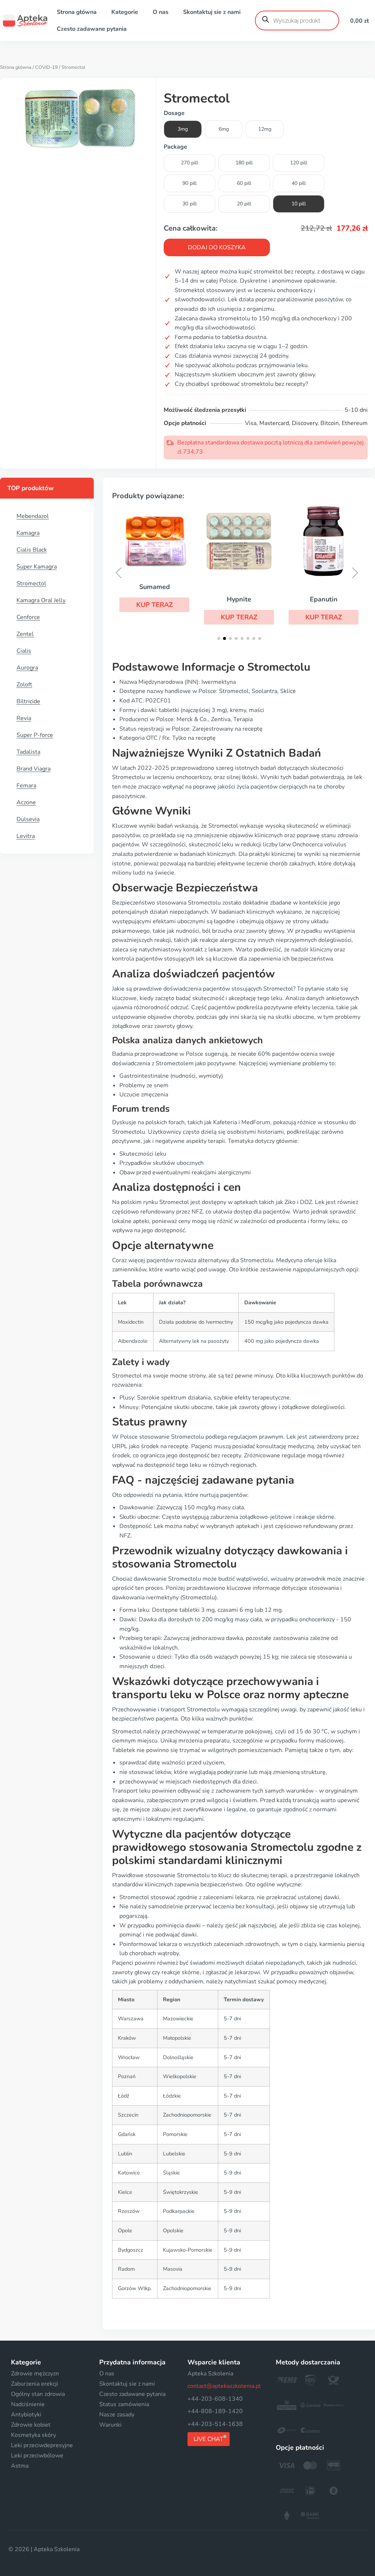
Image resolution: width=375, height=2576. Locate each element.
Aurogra (27, 668)
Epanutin (324, 599)
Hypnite (239, 599)
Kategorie (125, 12)
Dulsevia (28, 819)
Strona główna (77, 12)
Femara (26, 786)
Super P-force (35, 735)
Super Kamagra (37, 567)
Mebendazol (33, 516)
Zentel (25, 634)
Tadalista (28, 752)
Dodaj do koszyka (217, 247)
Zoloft (24, 685)
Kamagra (28, 533)
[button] (154, 605)
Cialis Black (32, 550)
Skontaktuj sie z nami (212, 12)
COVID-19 (47, 67)
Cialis (24, 651)
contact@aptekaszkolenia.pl (224, 2386)
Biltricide (28, 701)
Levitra (26, 836)
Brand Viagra (34, 769)
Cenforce (28, 617)
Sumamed (155, 587)
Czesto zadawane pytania (92, 29)
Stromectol (31, 584)
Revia (24, 718)
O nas (161, 12)
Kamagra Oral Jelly (41, 600)
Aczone (26, 802)
